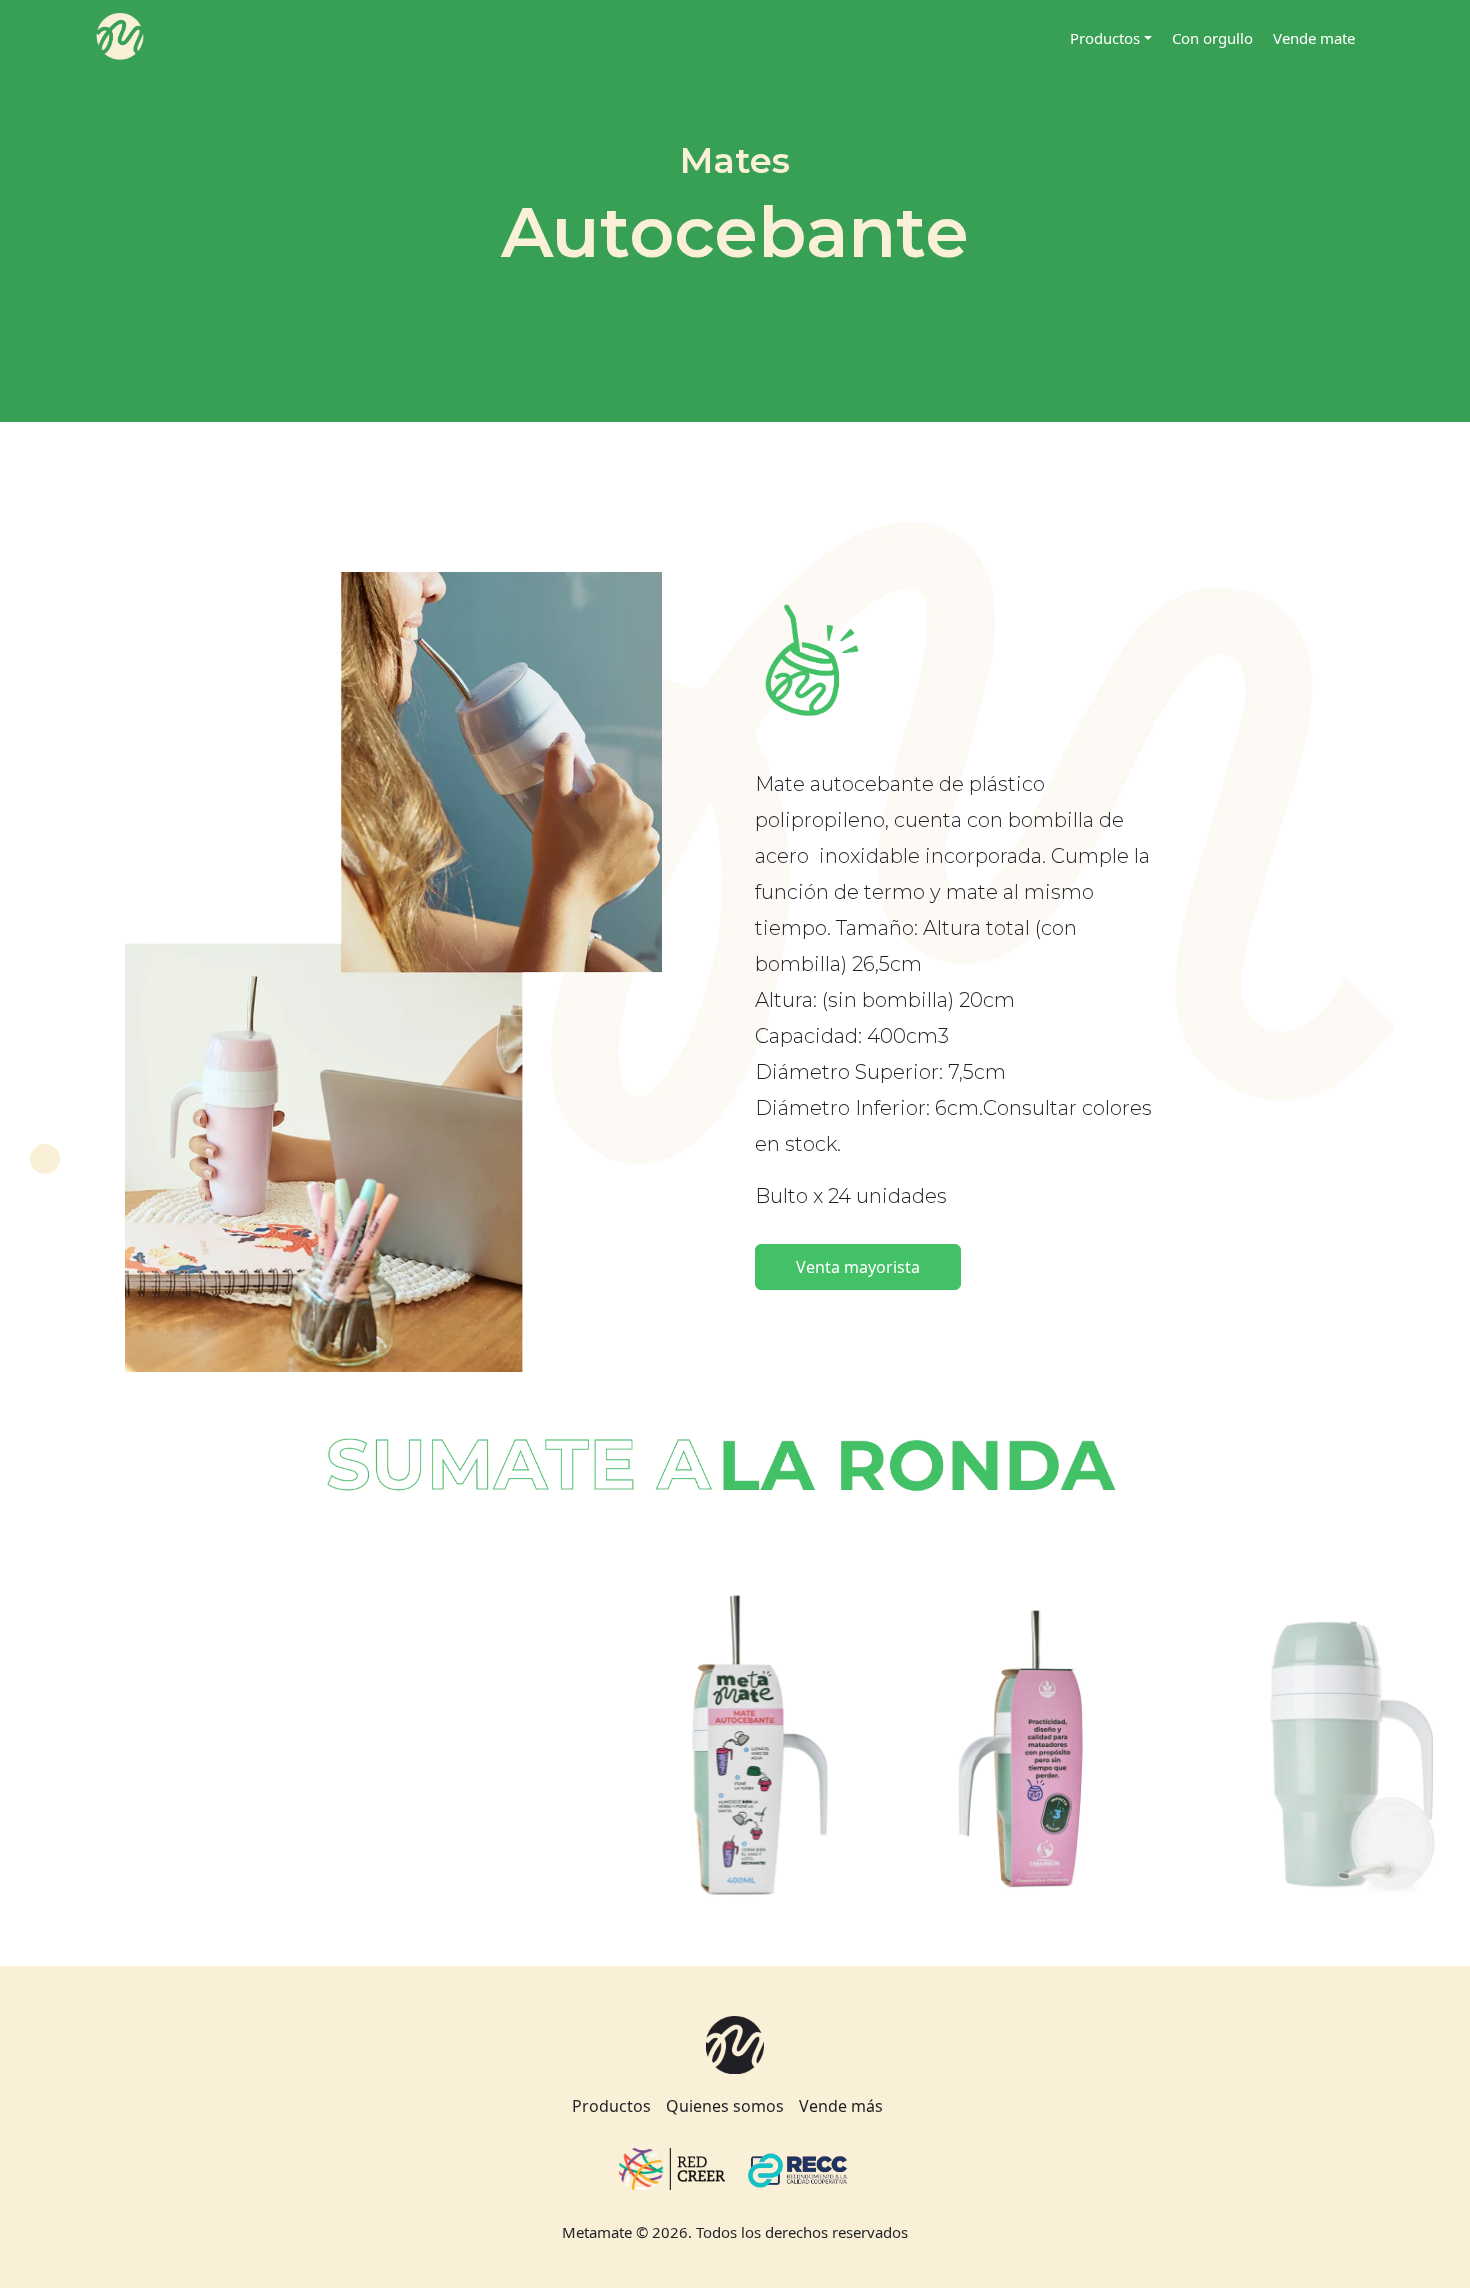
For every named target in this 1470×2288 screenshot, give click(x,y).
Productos (611, 2106)
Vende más (841, 2106)
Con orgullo (1212, 38)
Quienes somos (725, 2106)
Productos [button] (1105, 38)
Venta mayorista (858, 1267)
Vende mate (1314, 38)
